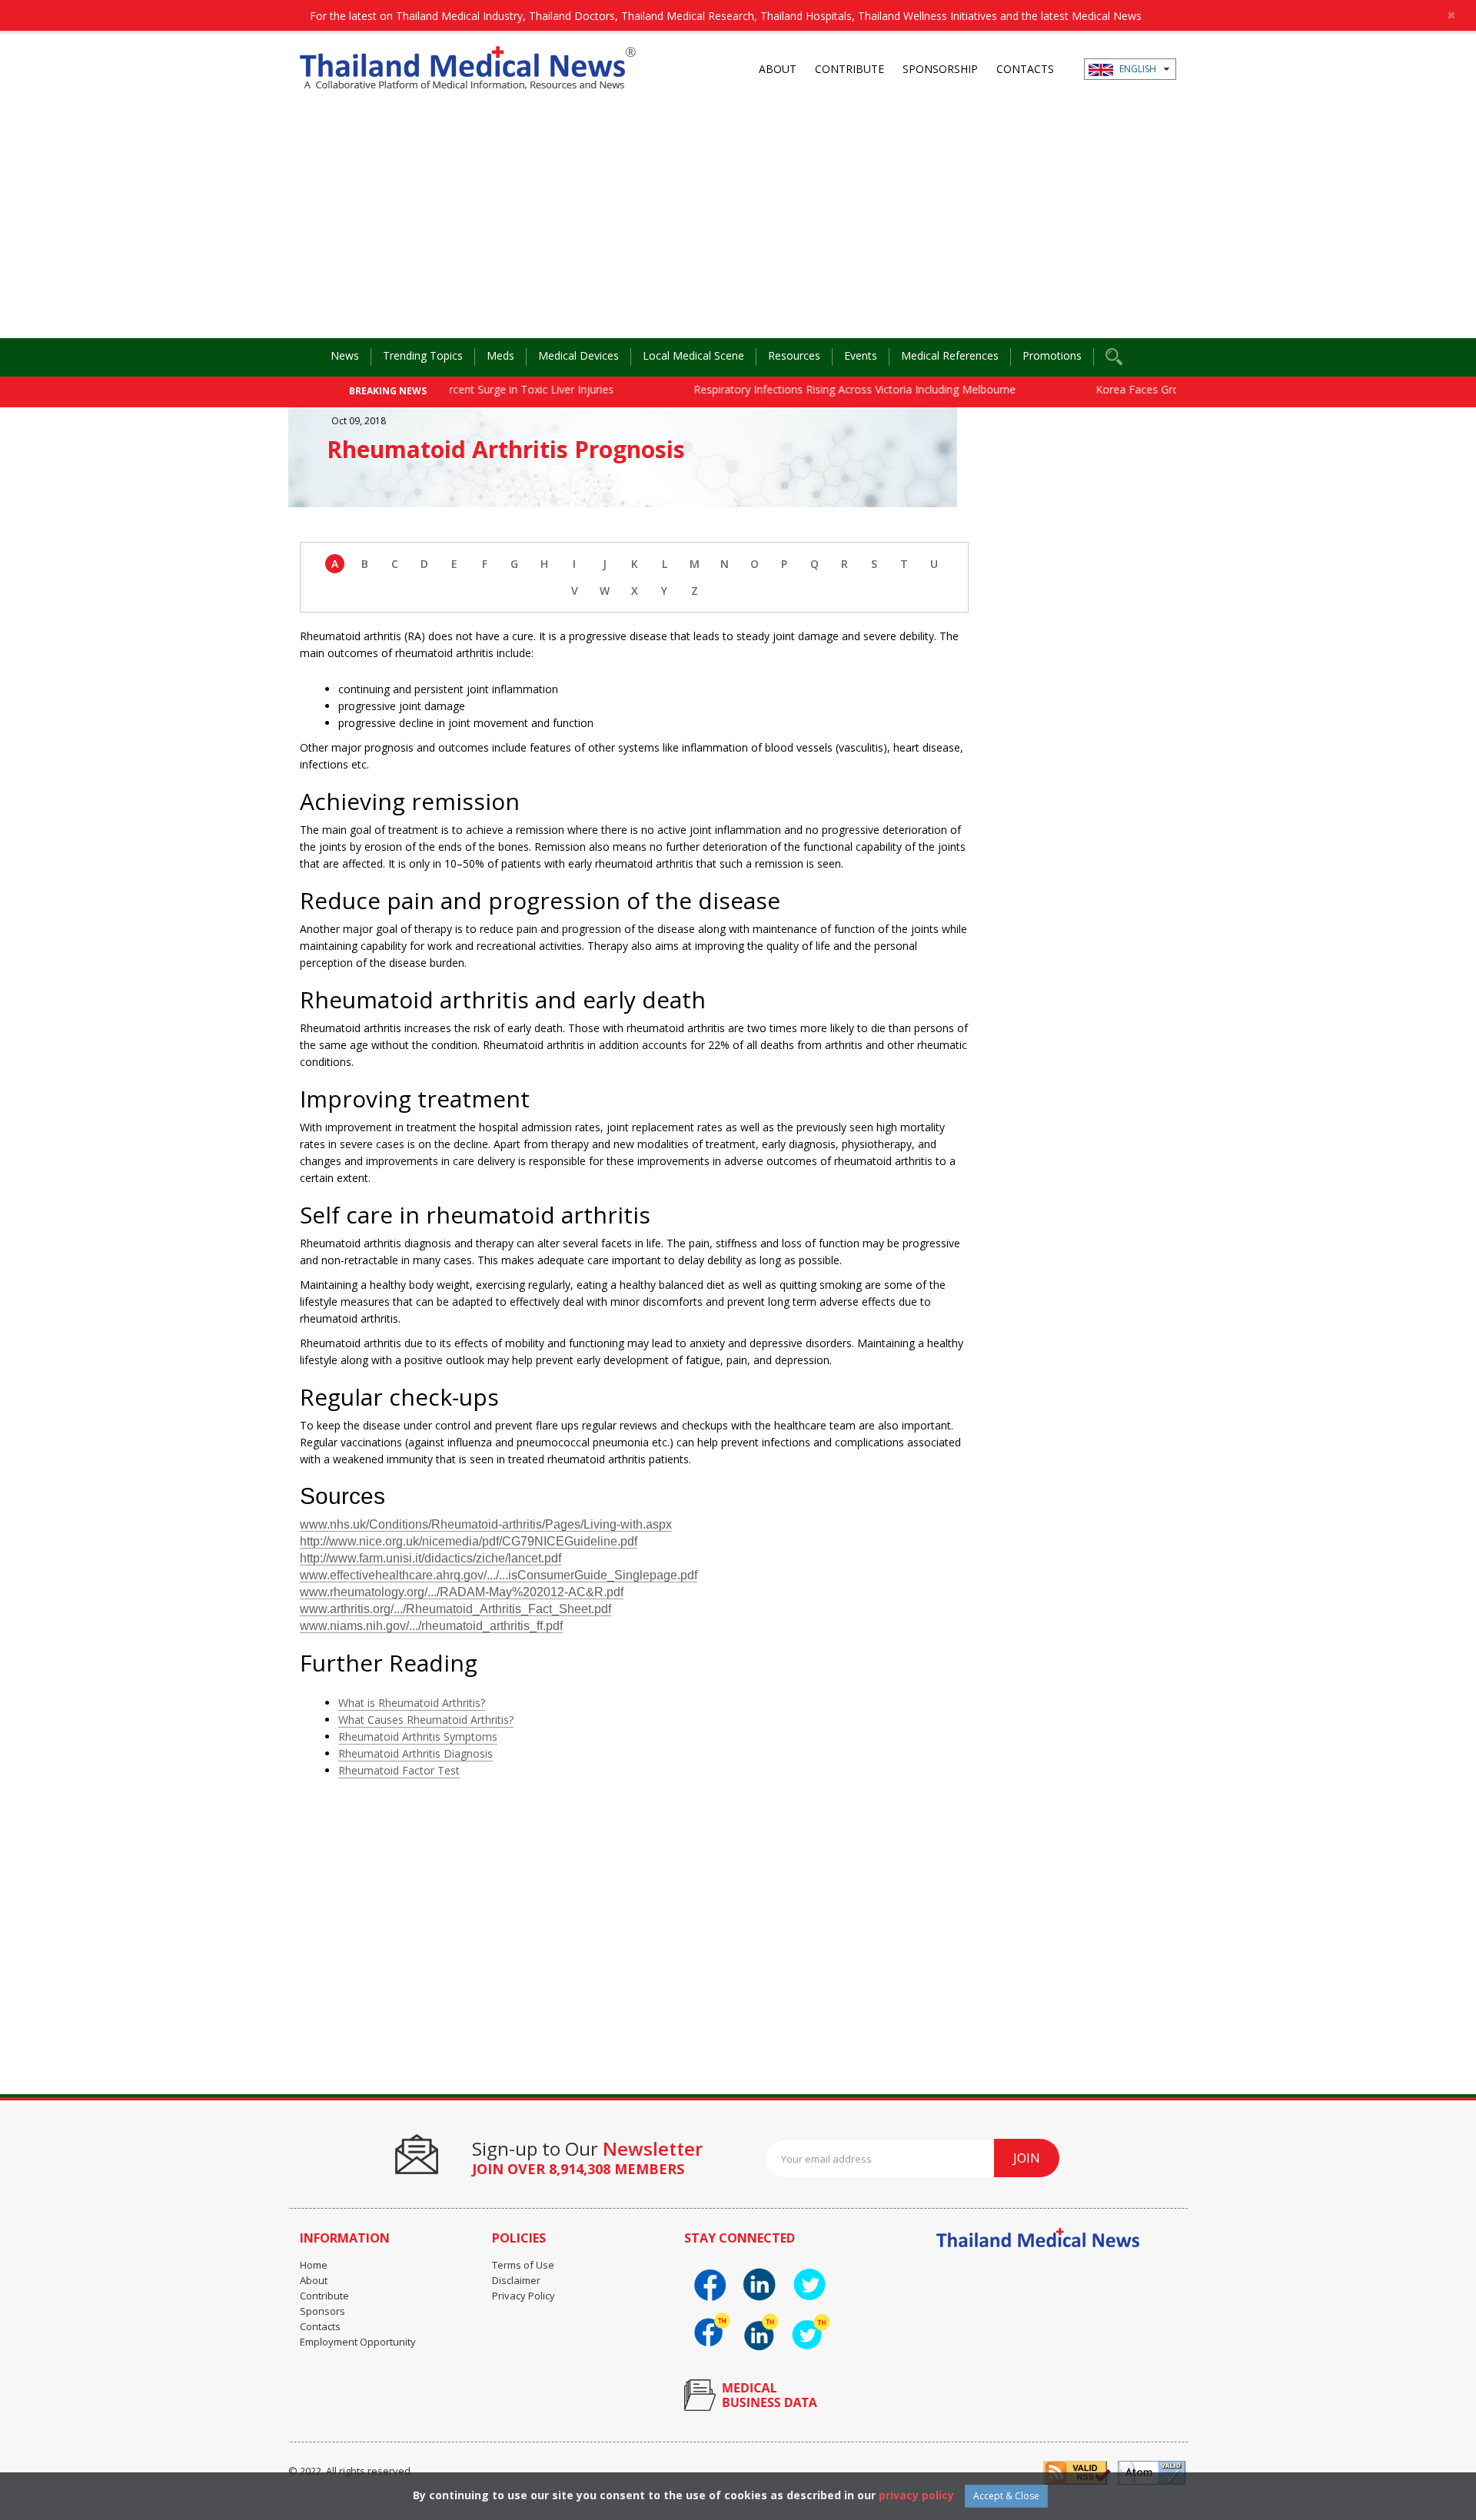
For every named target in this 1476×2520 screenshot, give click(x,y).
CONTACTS (1025, 69)
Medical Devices (578, 355)
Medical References (950, 355)
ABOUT (778, 69)
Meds (500, 355)
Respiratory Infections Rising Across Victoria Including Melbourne (813, 389)
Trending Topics (423, 355)
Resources (794, 355)
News (345, 355)
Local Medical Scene (693, 355)
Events (861, 355)
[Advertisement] (738, 223)
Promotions (1052, 355)
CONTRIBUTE (849, 69)
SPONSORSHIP (940, 69)
